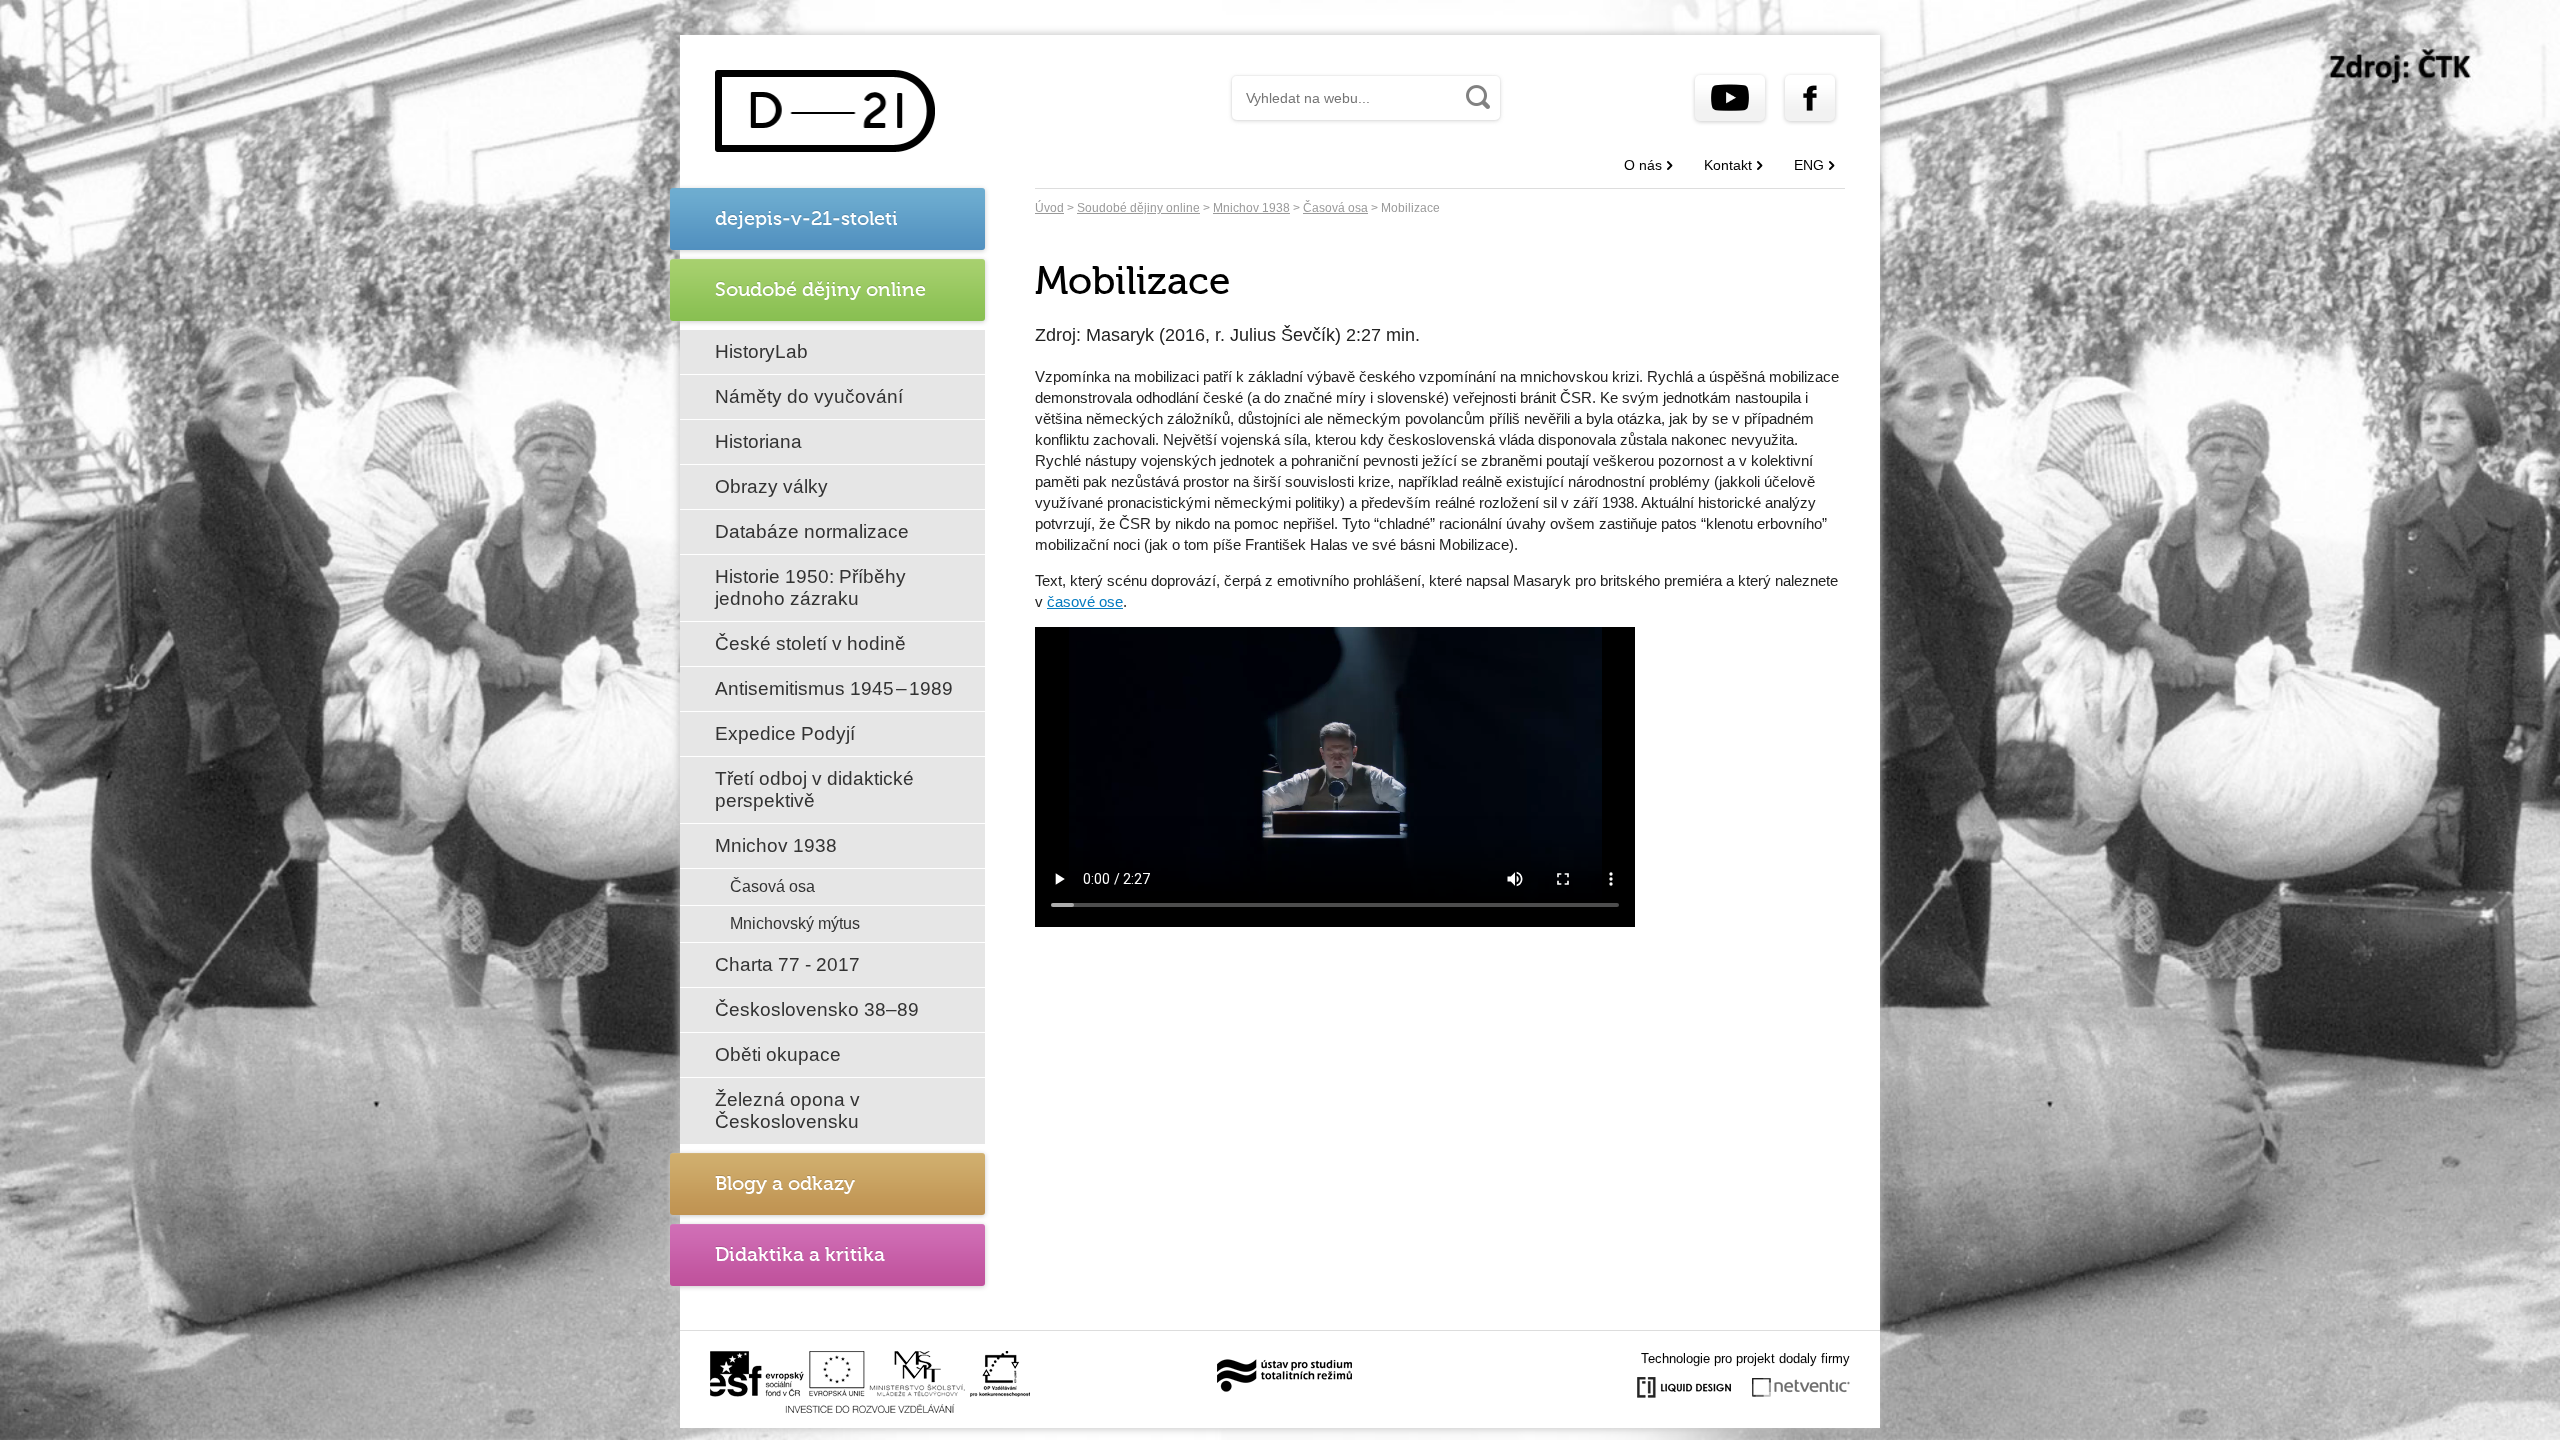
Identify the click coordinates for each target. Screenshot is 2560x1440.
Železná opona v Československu (787, 1110)
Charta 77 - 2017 (787, 964)
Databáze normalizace (812, 531)
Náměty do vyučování (809, 396)
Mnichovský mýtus (795, 923)
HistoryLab (761, 351)
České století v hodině (810, 643)
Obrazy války (771, 486)
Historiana (758, 441)
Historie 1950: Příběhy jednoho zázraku (810, 587)
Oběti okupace (778, 1054)
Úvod (1049, 208)
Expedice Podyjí (785, 733)
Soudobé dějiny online (1138, 208)
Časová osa (772, 886)
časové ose (1085, 601)
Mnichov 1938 (776, 845)
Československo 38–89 (817, 1009)
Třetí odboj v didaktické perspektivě (814, 789)
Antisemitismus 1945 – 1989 (834, 688)
